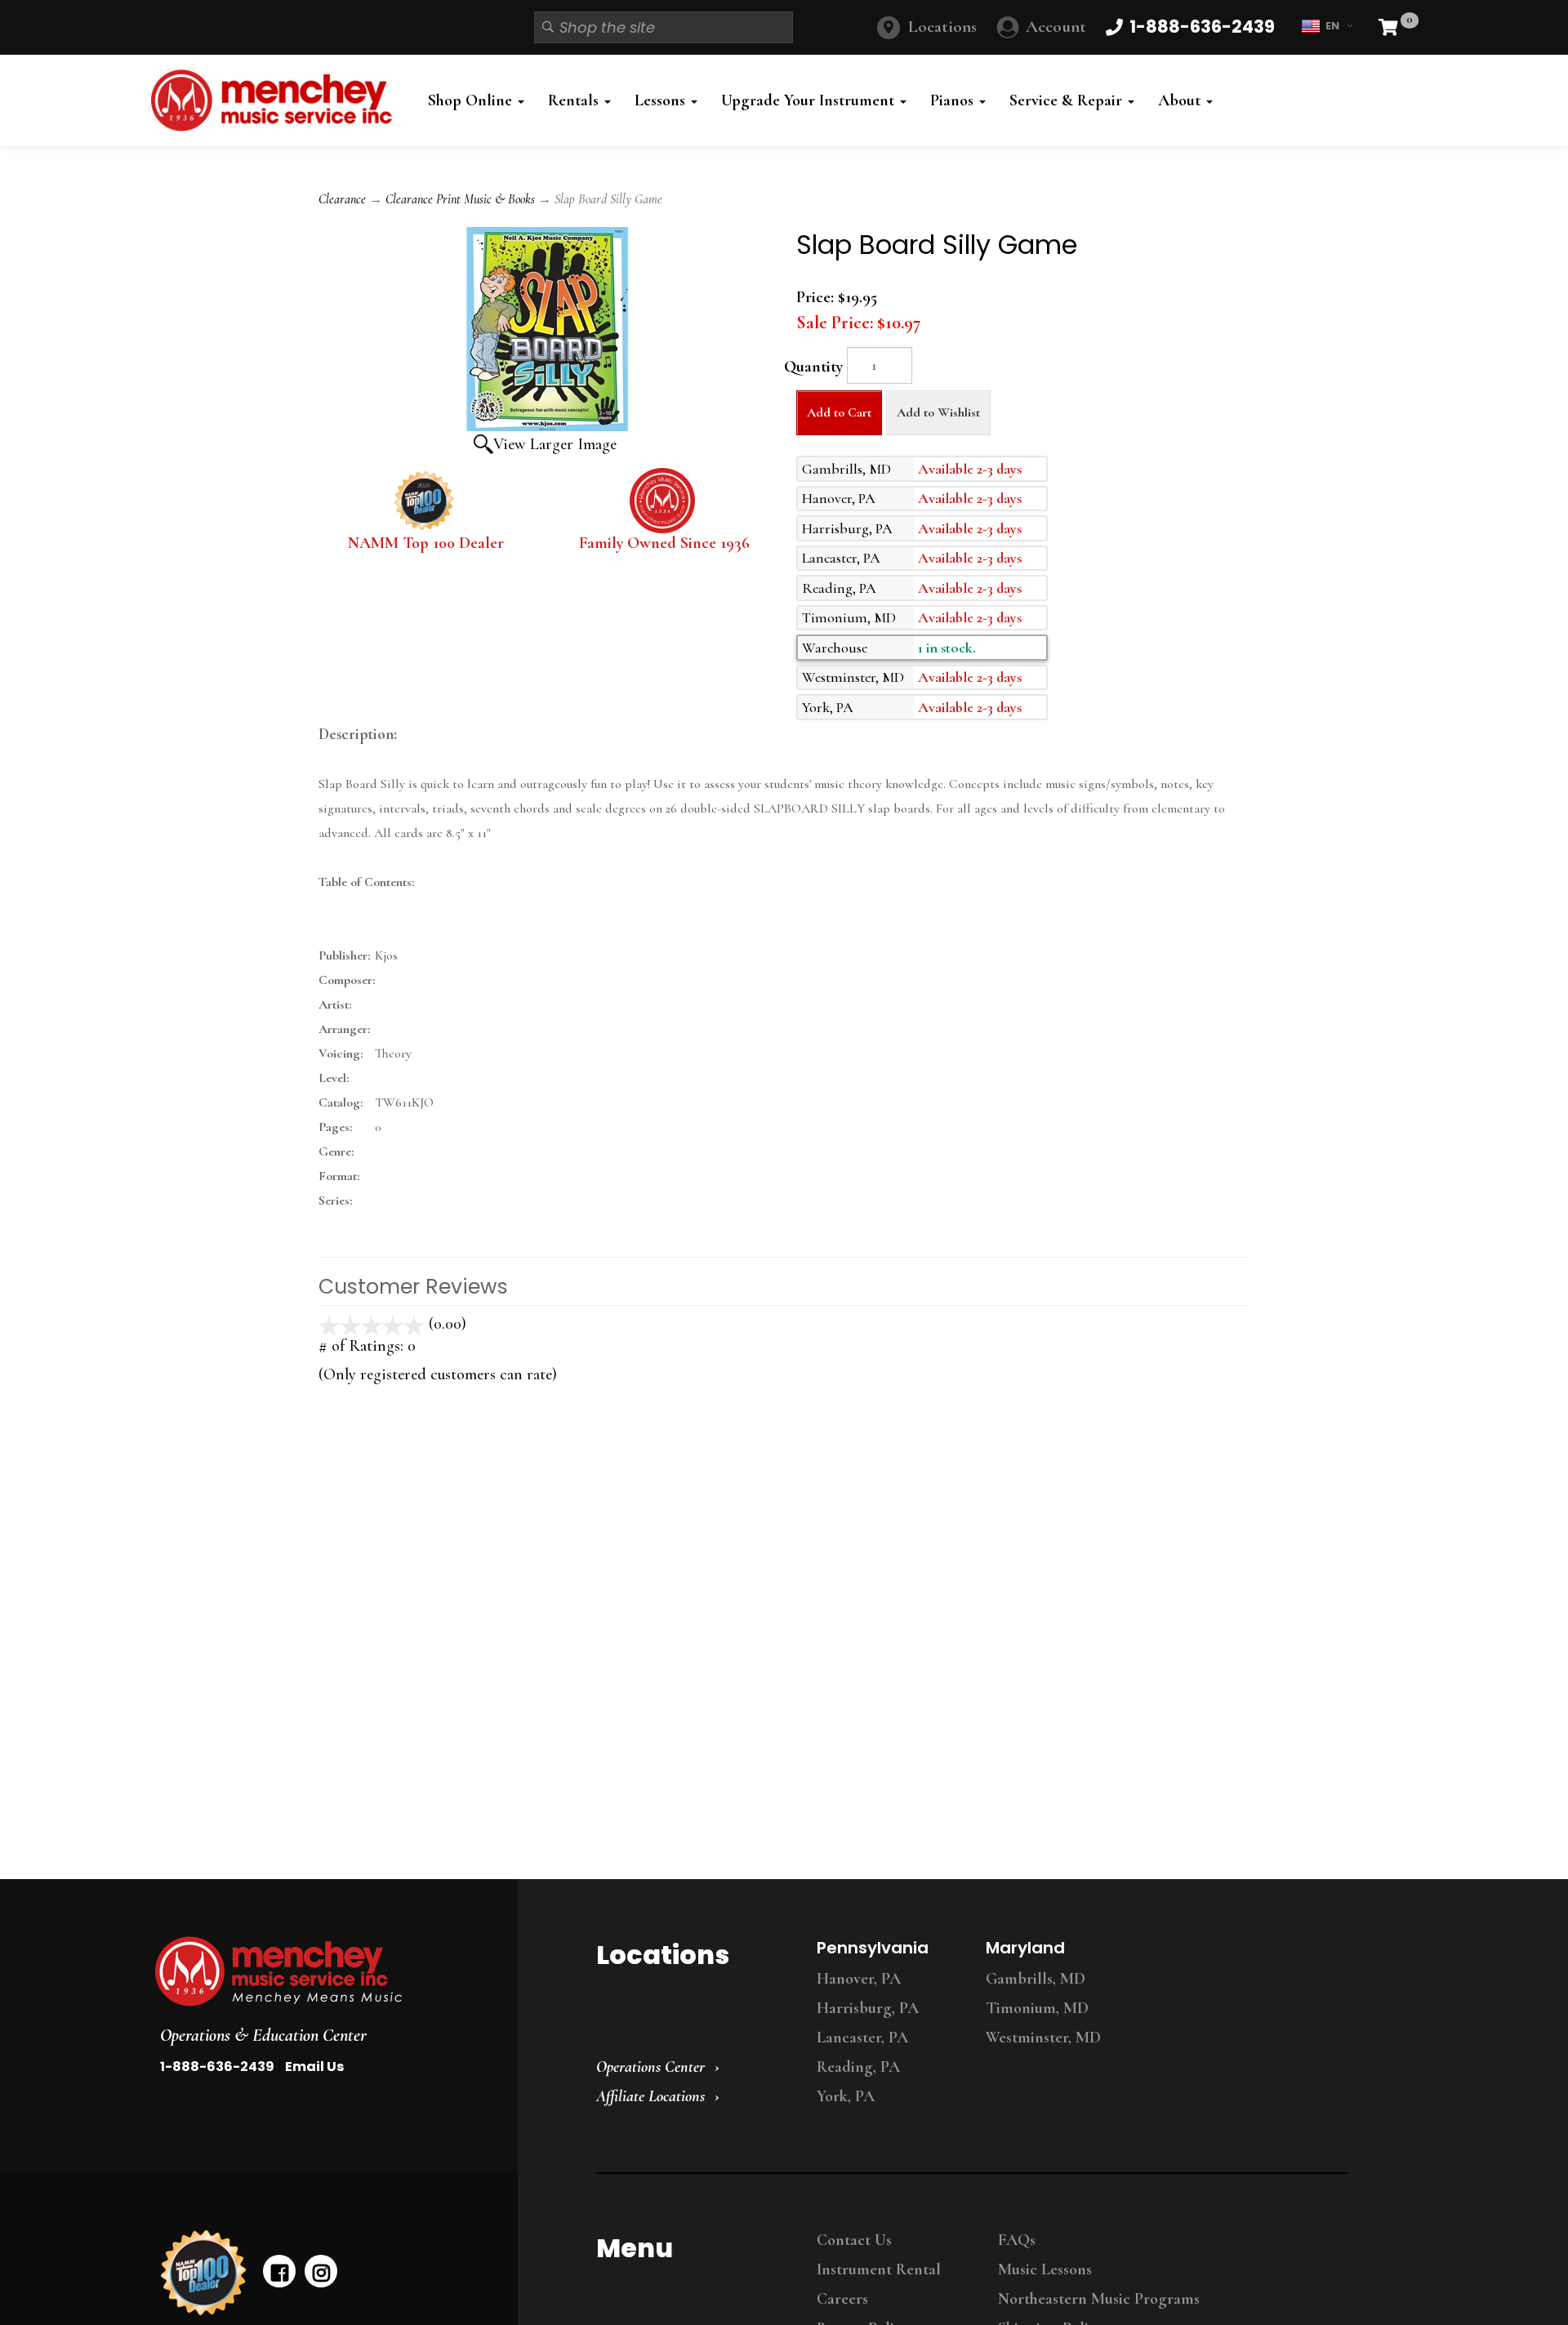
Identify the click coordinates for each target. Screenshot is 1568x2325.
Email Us (314, 2067)
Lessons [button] (662, 100)
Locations (942, 27)
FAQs (1017, 2240)
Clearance (342, 199)
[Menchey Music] (321, 1971)
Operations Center (650, 2067)
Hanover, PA (859, 1979)
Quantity (813, 367)
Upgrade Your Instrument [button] (810, 100)
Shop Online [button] (472, 100)
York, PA (846, 2096)
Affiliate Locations (650, 2096)
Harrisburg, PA (868, 2008)
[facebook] (279, 2271)
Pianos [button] (954, 100)
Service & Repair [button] (1068, 100)
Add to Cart (839, 412)
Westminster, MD (1043, 2038)
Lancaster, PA (862, 2038)
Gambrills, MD (1036, 1979)
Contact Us (854, 2240)
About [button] (1181, 100)
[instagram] (321, 2271)
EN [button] (1332, 26)
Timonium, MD (1037, 2008)
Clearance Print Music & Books (460, 199)
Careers (842, 2299)
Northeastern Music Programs (1099, 2299)
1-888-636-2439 (217, 2067)
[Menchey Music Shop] (276, 100)
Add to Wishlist (938, 412)
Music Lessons (1045, 2269)
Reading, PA (858, 2067)
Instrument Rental (879, 2269)
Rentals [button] (575, 100)
